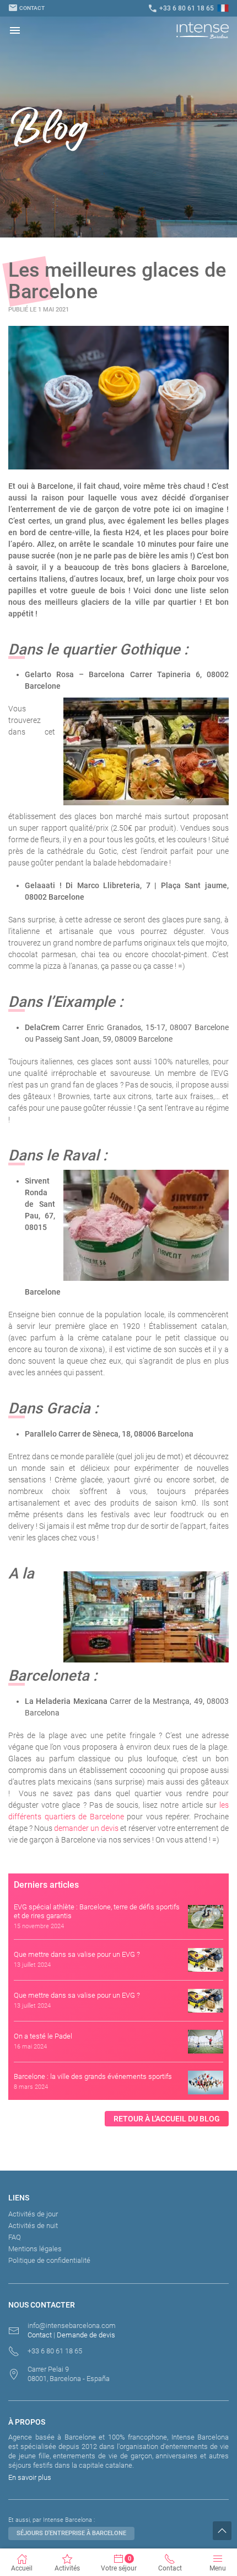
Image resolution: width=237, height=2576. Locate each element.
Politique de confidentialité (49, 2260)
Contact (26, 8)
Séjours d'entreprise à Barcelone (71, 2533)
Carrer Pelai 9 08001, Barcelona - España (69, 2374)
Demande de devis (86, 2335)
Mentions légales (35, 2249)
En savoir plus (30, 2477)
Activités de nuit (33, 2226)
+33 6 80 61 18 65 (181, 8)
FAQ (15, 2237)
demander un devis (86, 1828)
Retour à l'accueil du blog (167, 2119)
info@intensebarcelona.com (72, 2326)
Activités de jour (33, 2214)
